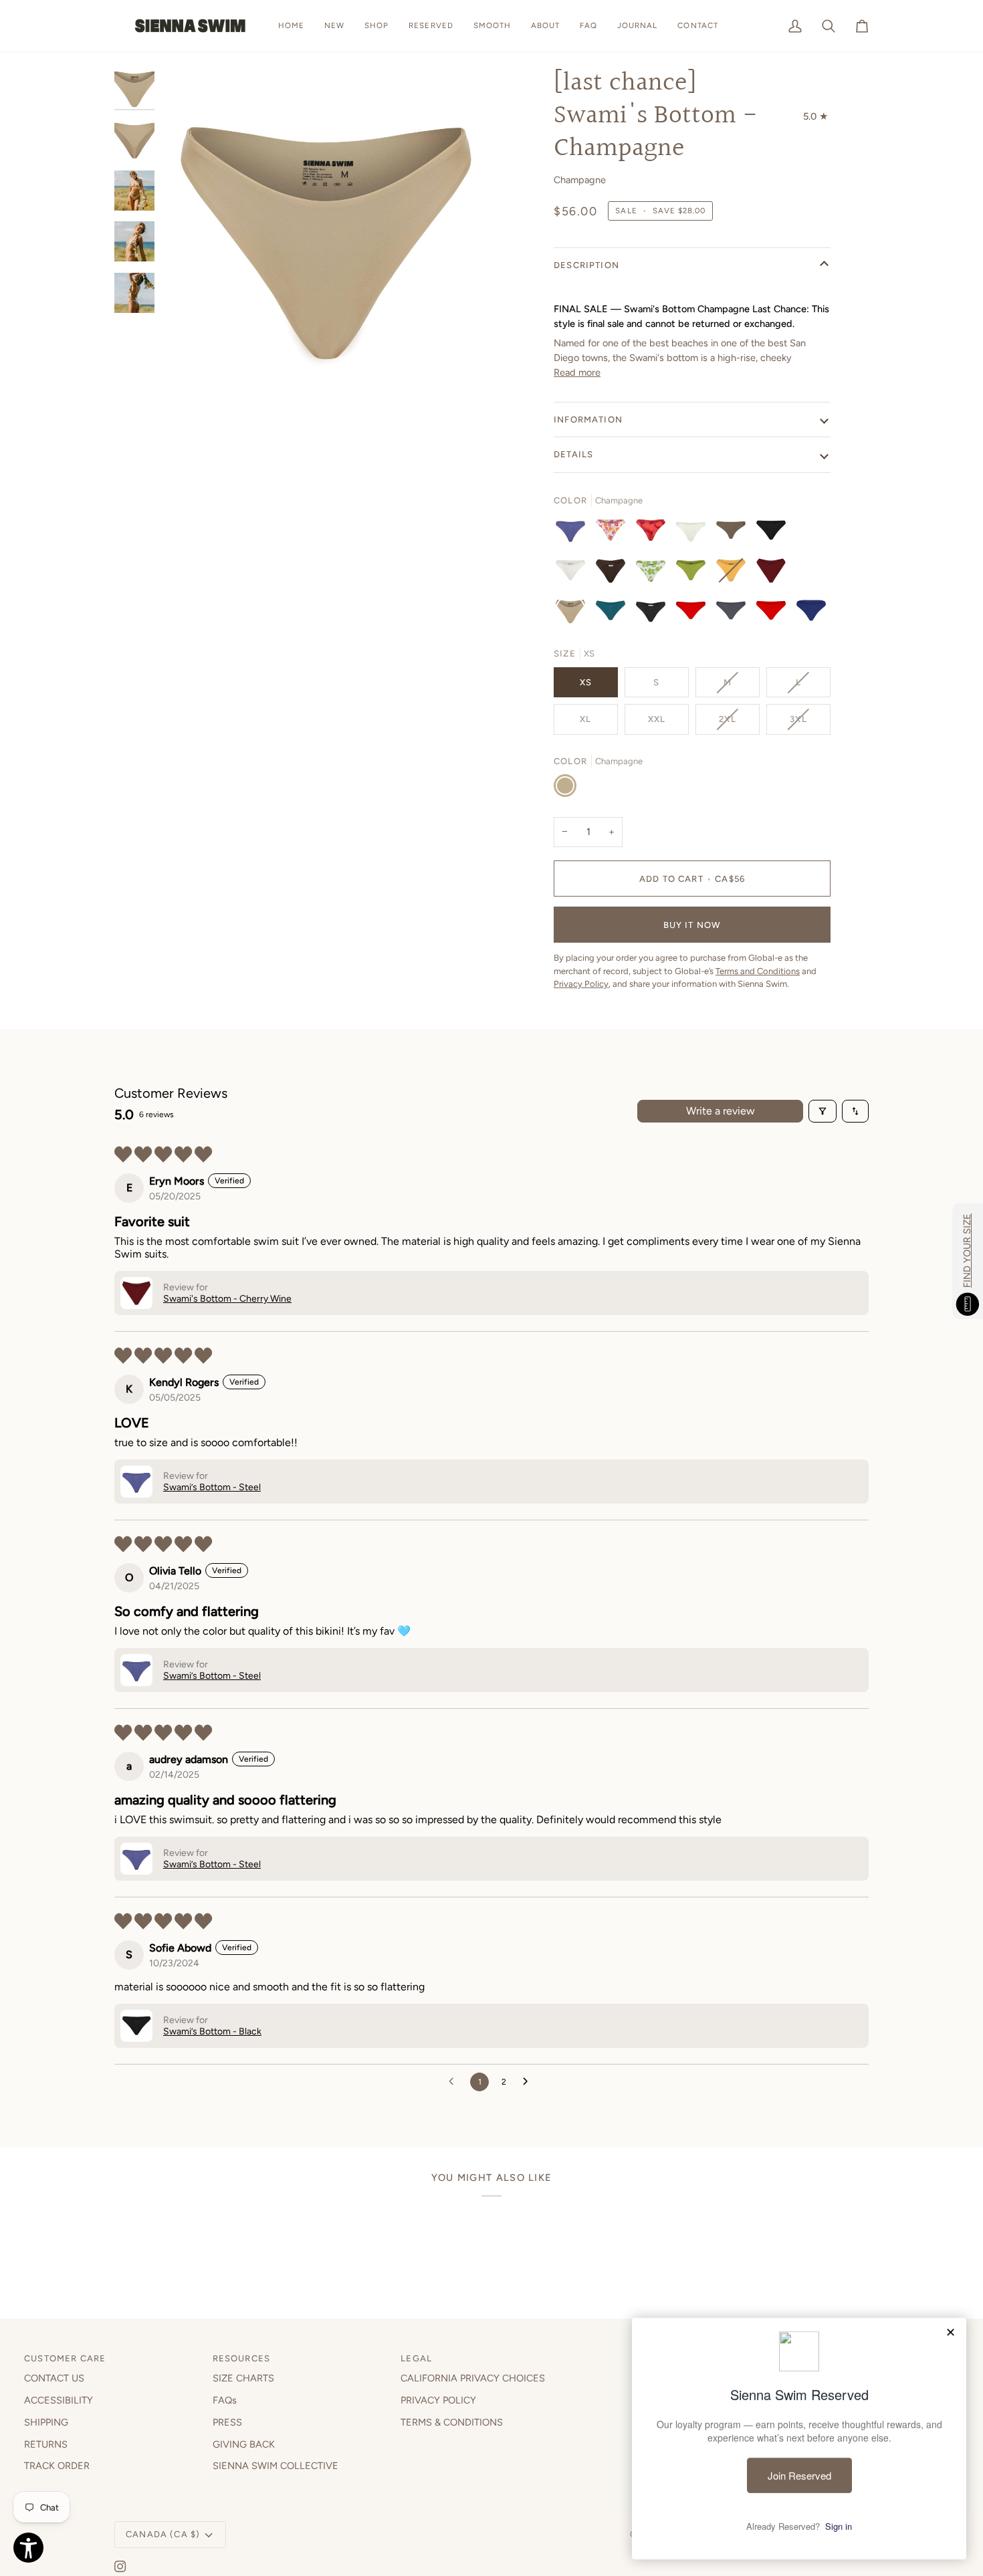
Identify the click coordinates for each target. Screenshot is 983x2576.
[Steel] (574, 534)
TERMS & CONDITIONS (452, 2422)
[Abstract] (654, 534)
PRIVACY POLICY (438, 2400)
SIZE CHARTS (243, 2378)
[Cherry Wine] (774, 574)
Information (588, 420)
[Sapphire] (811, 614)
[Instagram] (120, 2567)
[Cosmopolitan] (694, 614)
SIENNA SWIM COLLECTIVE (276, 2466)
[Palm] (694, 574)
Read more (577, 372)
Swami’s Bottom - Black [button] (212, 2031)
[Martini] (734, 614)
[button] (376, 26)
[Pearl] (694, 534)
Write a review (721, 1111)
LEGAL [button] (416, 2358)
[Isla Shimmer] (654, 574)
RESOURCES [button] (242, 2358)
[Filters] (823, 1111)
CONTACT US (54, 2378)
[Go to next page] (529, 2082)
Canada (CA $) (163, 2534)
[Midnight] (654, 614)
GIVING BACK (244, 2444)
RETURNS (46, 2444)
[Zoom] (186, 373)
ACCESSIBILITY (59, 2400)
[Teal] (614, 614)
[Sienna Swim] (191, 26)
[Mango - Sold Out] (734, 574)
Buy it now (692, 925)
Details (573, 454)
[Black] (774, 534)
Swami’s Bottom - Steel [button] (212, 1487)
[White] (574, 574)
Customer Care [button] (65, 2358)
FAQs (225, 2400)
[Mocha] (734, 534)
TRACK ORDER (57, 2466)
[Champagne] (574, 614)
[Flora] (614, 534)
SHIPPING (46, 2422)
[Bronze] (614, 574)
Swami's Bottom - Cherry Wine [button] (227, 1299)
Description (586, 265)
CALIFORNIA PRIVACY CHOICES (473, 2378)
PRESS (227, 2422)
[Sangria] (774, 614)
